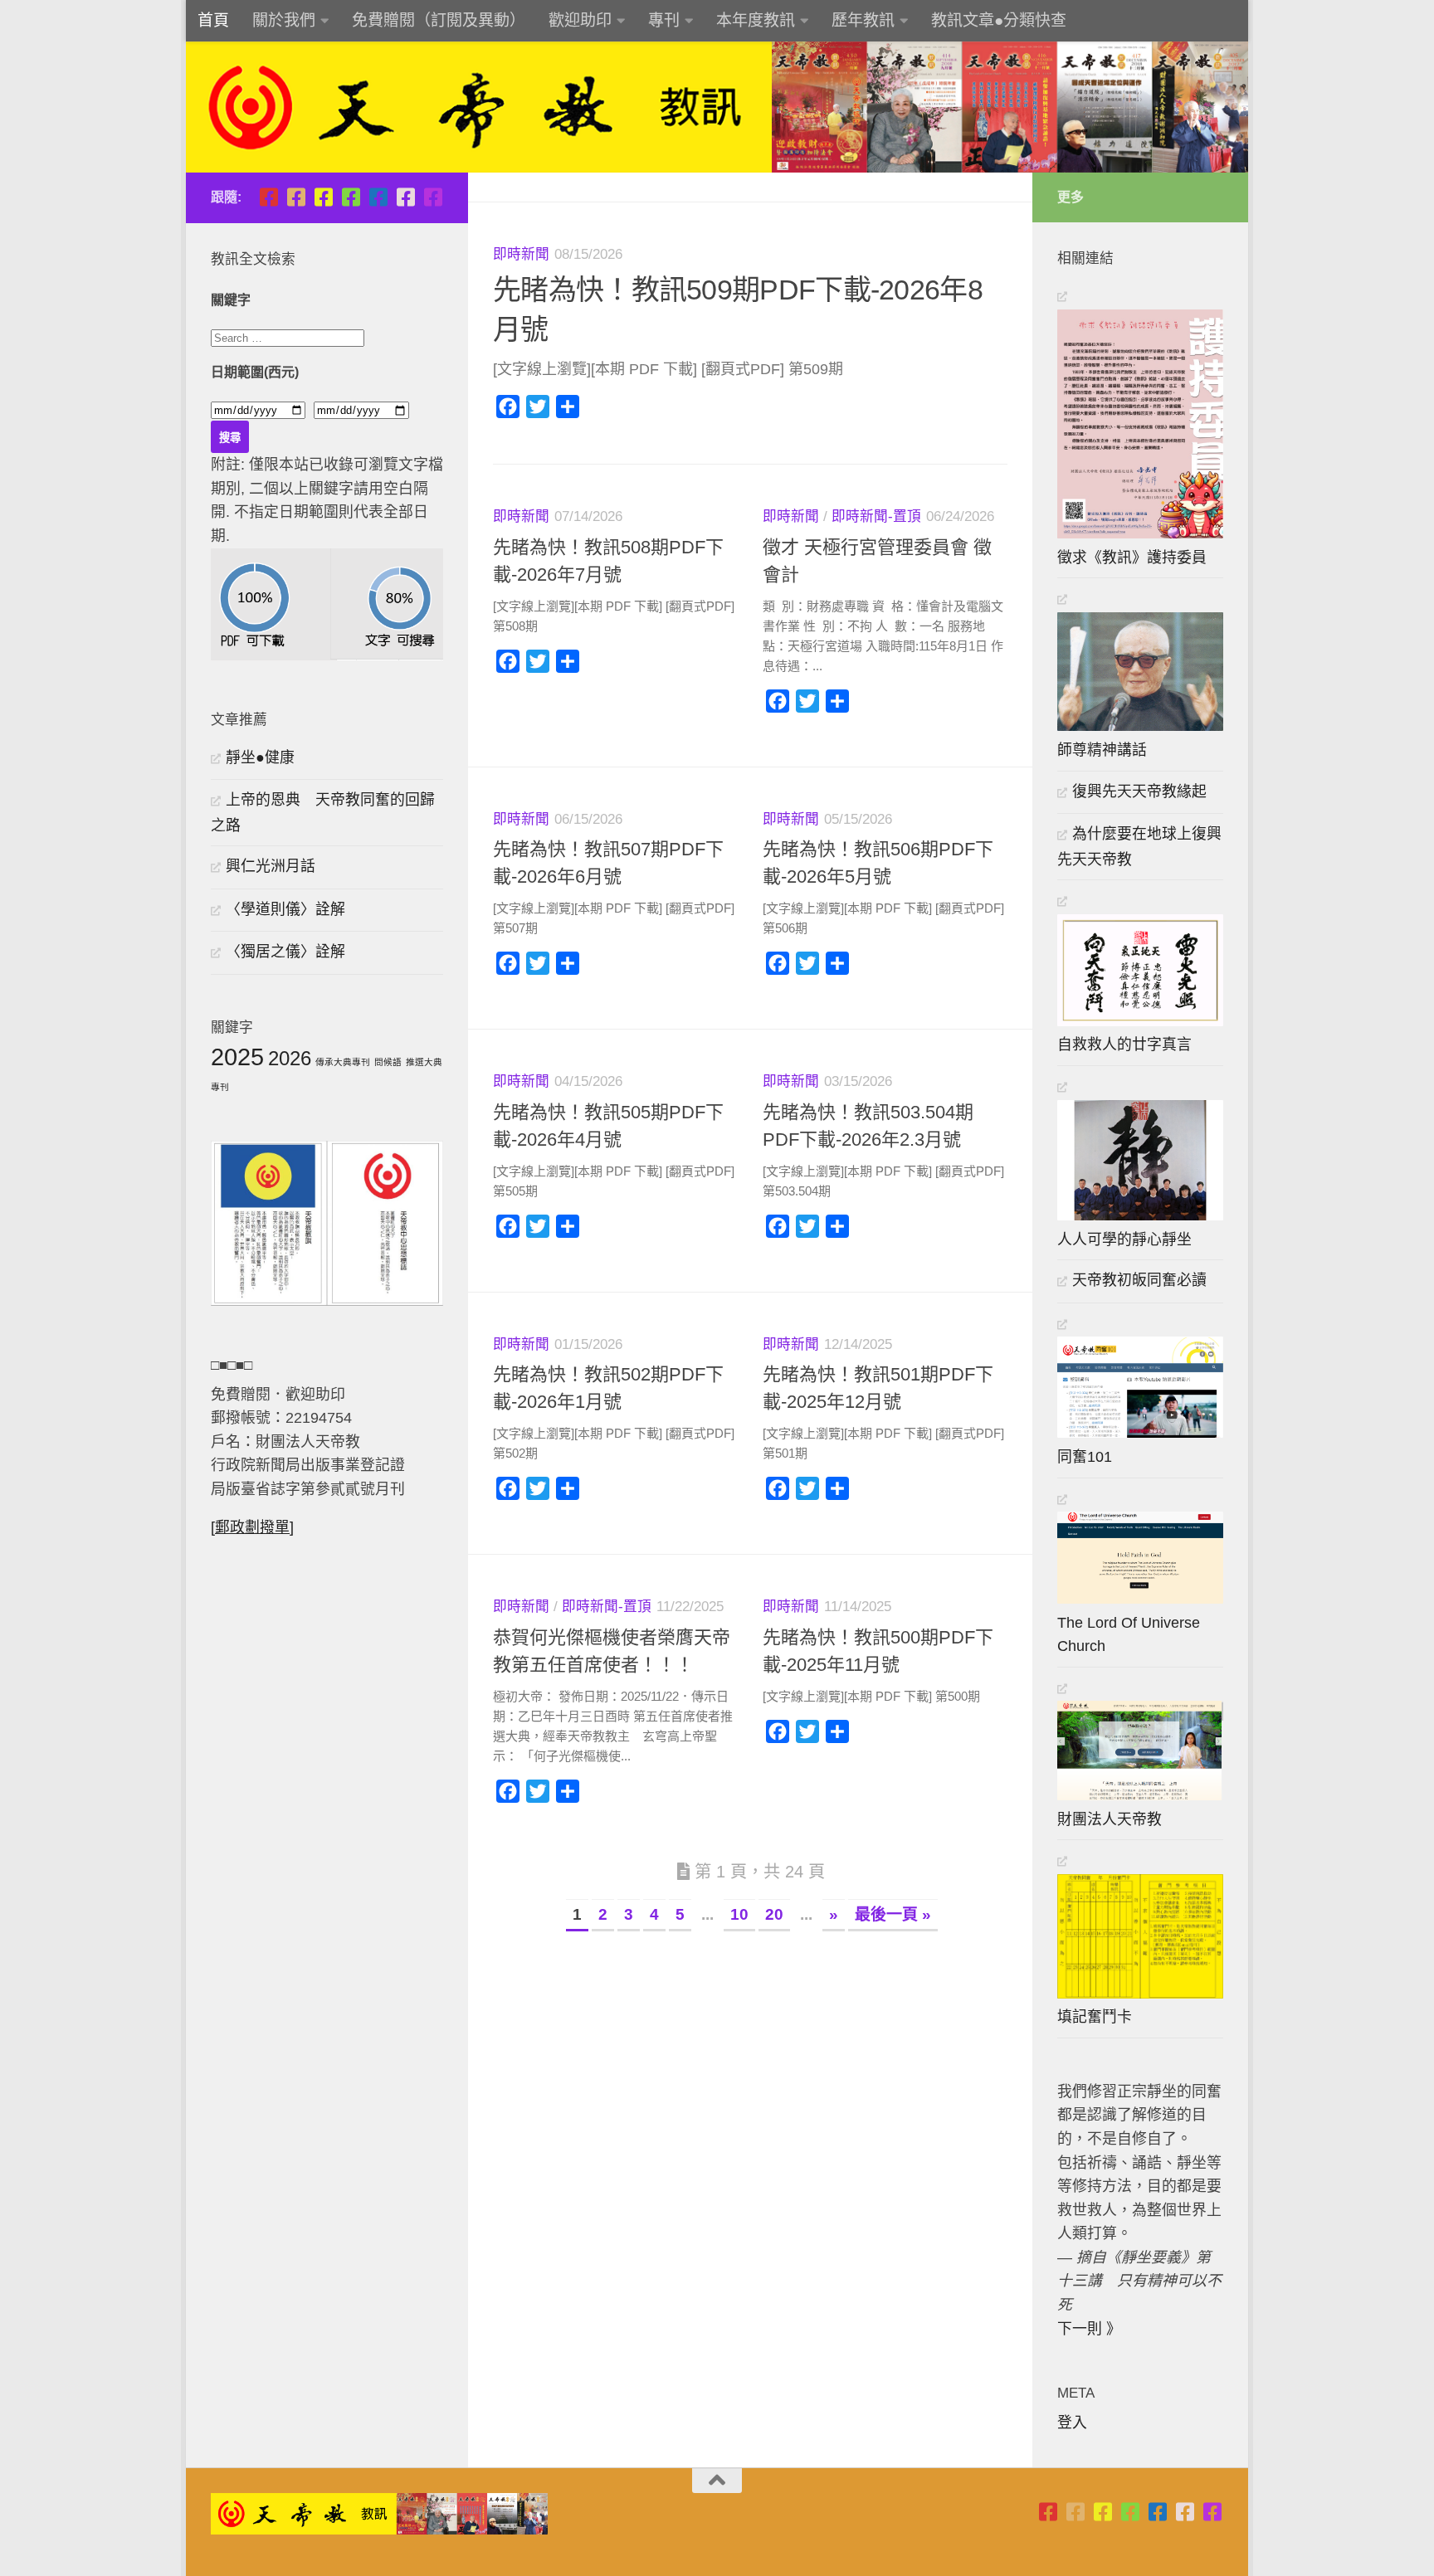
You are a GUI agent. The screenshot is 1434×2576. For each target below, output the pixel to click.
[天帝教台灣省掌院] (296, 197)
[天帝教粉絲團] (433, 197)
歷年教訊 (863, 20)
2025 (237, 1057)
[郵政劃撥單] (252, 1527)
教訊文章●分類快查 (999, 20)
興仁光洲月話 (271, 866)
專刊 (664, 20)
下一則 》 (1089, 2329)
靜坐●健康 (260, 757)
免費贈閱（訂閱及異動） (439, 20)
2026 (290, 1058)
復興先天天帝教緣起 (1139, 791)
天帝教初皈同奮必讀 (1139, 1280)
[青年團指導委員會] (351, 197)
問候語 (388, 1062)
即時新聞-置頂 (876, 516)
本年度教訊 (756, 20)
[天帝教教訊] (378, 197)
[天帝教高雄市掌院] (323, 197)
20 (774, 1914)
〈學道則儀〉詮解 (285, 909)
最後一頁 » (893, 1914)
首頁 (213, 20)
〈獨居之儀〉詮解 (285, 952)
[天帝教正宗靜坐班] (405, 197)
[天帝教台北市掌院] (268, 197)
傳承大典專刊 (343, 1062)
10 (739, 1914)
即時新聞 (521, 254)
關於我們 (284, 20)
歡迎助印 (580, 20)
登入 (1072, 2423)
